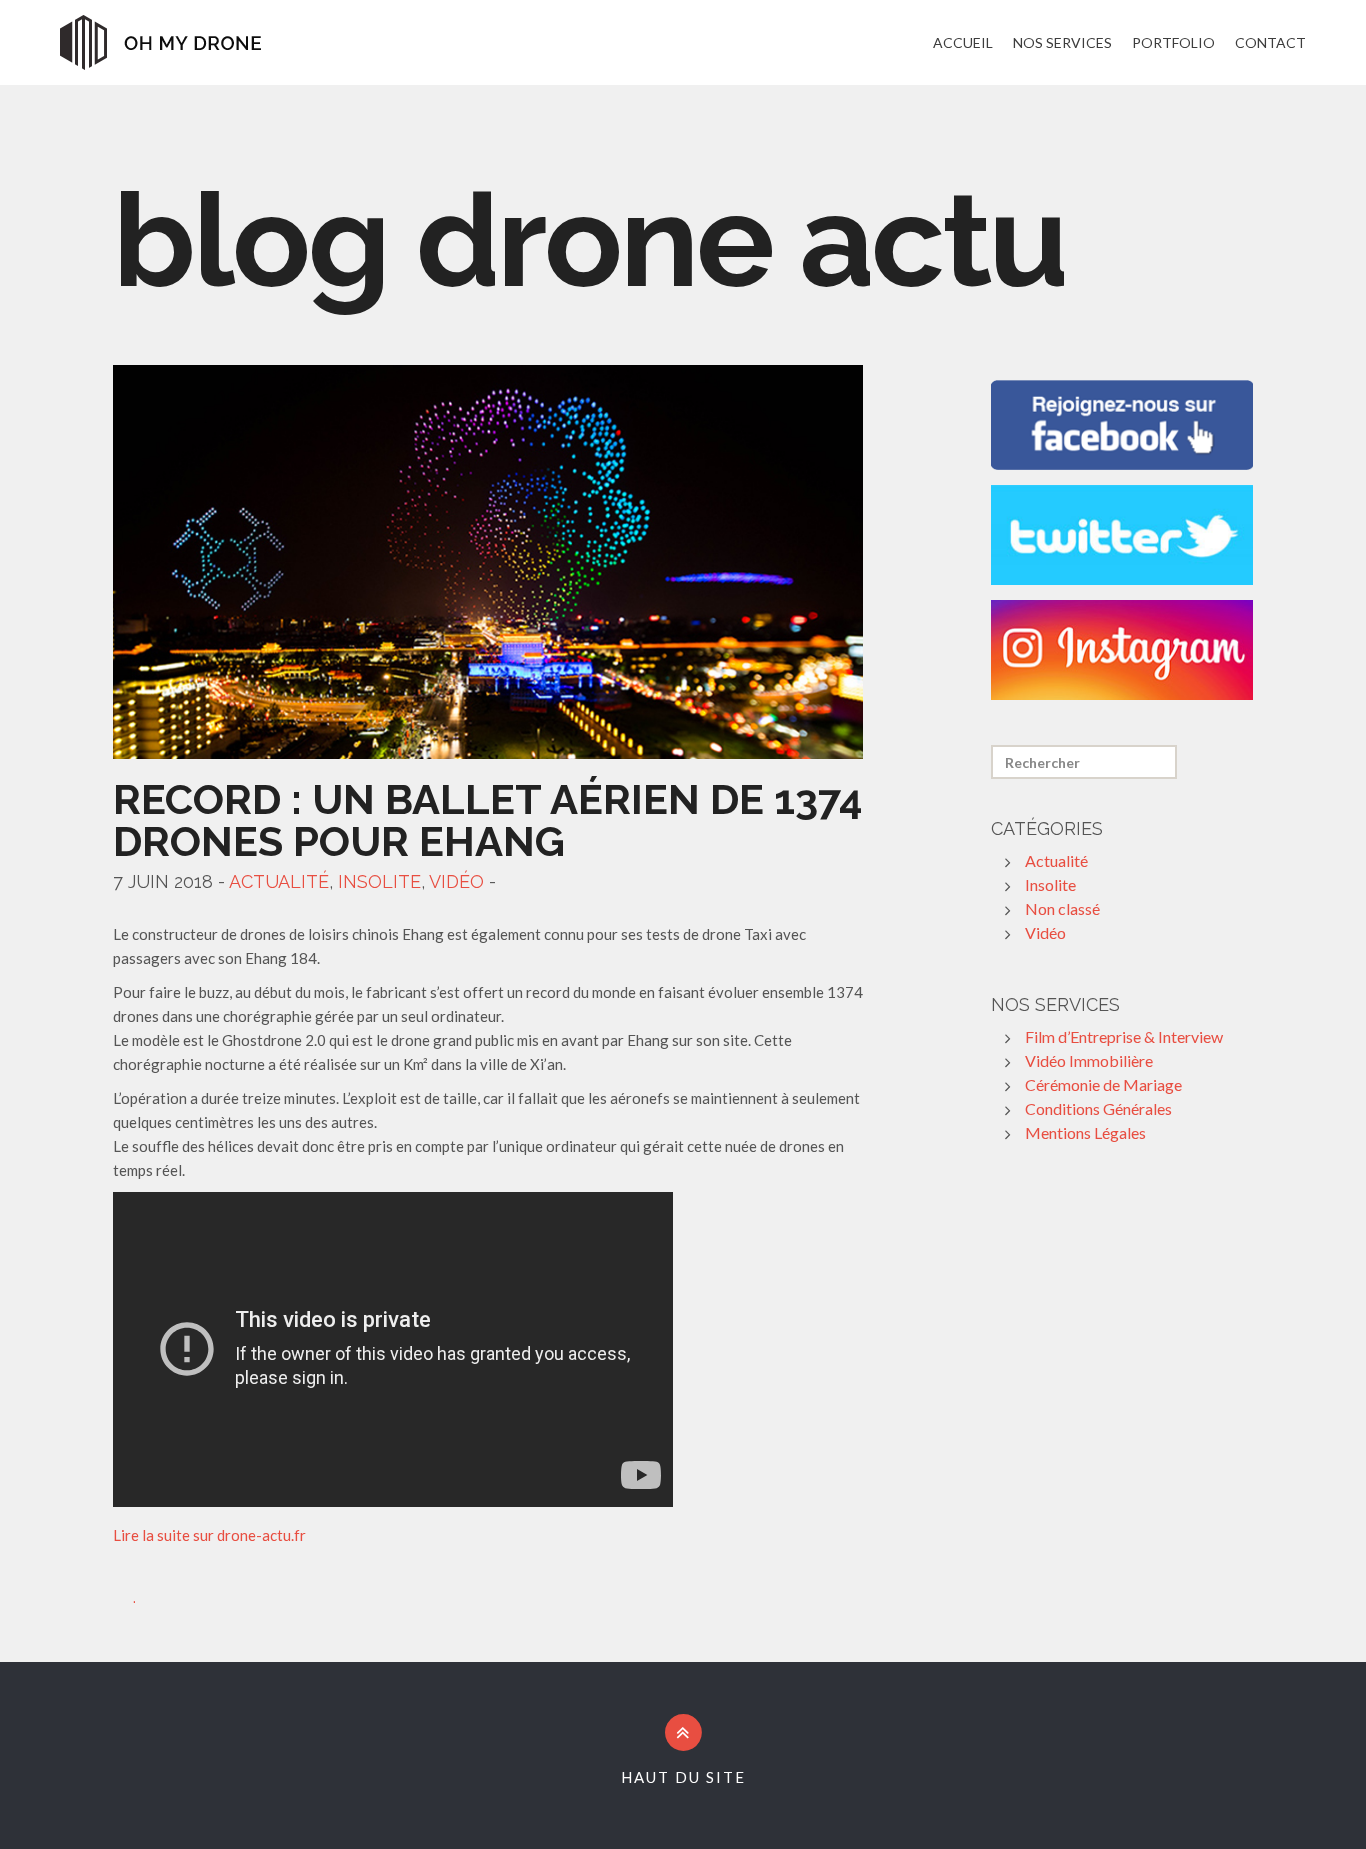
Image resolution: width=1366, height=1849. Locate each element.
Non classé (1062, 908)
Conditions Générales (1098, 1108)
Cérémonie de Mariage (1103, 1084)
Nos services (1062, 42)
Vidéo (456, 881)
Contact (1270, 42)
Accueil (963, 42)
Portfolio (1173, 42)
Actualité (279, 881)
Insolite (379, 881)
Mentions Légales (1085, 1132)
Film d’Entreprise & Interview (1124, 1036)
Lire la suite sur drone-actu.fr (209, 1535)
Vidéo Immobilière (1089, 1060)
